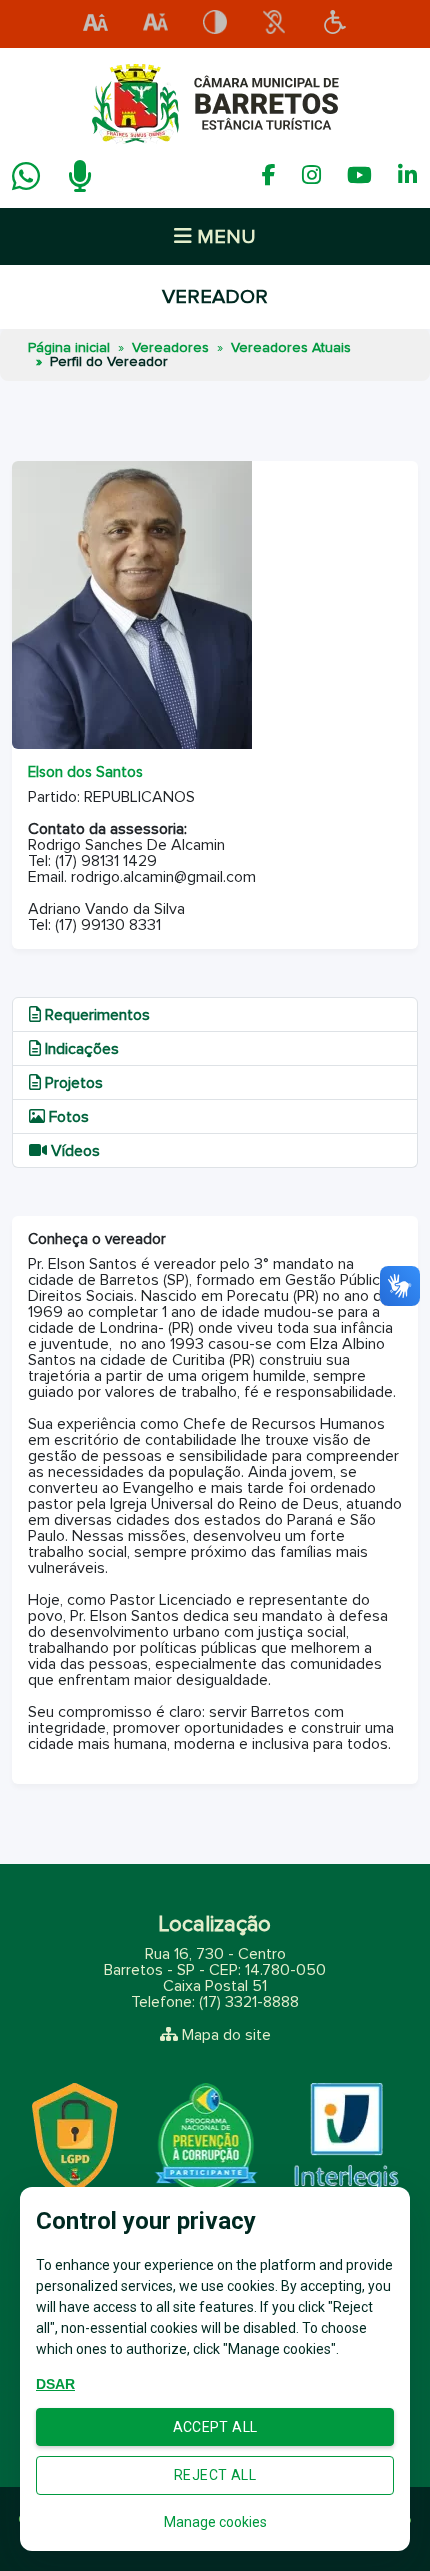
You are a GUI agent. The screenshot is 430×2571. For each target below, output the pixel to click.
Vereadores (170, 348)
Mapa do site (226, 2035)
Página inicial (69, 348)
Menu (224, 237)
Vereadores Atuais (291, 348)
